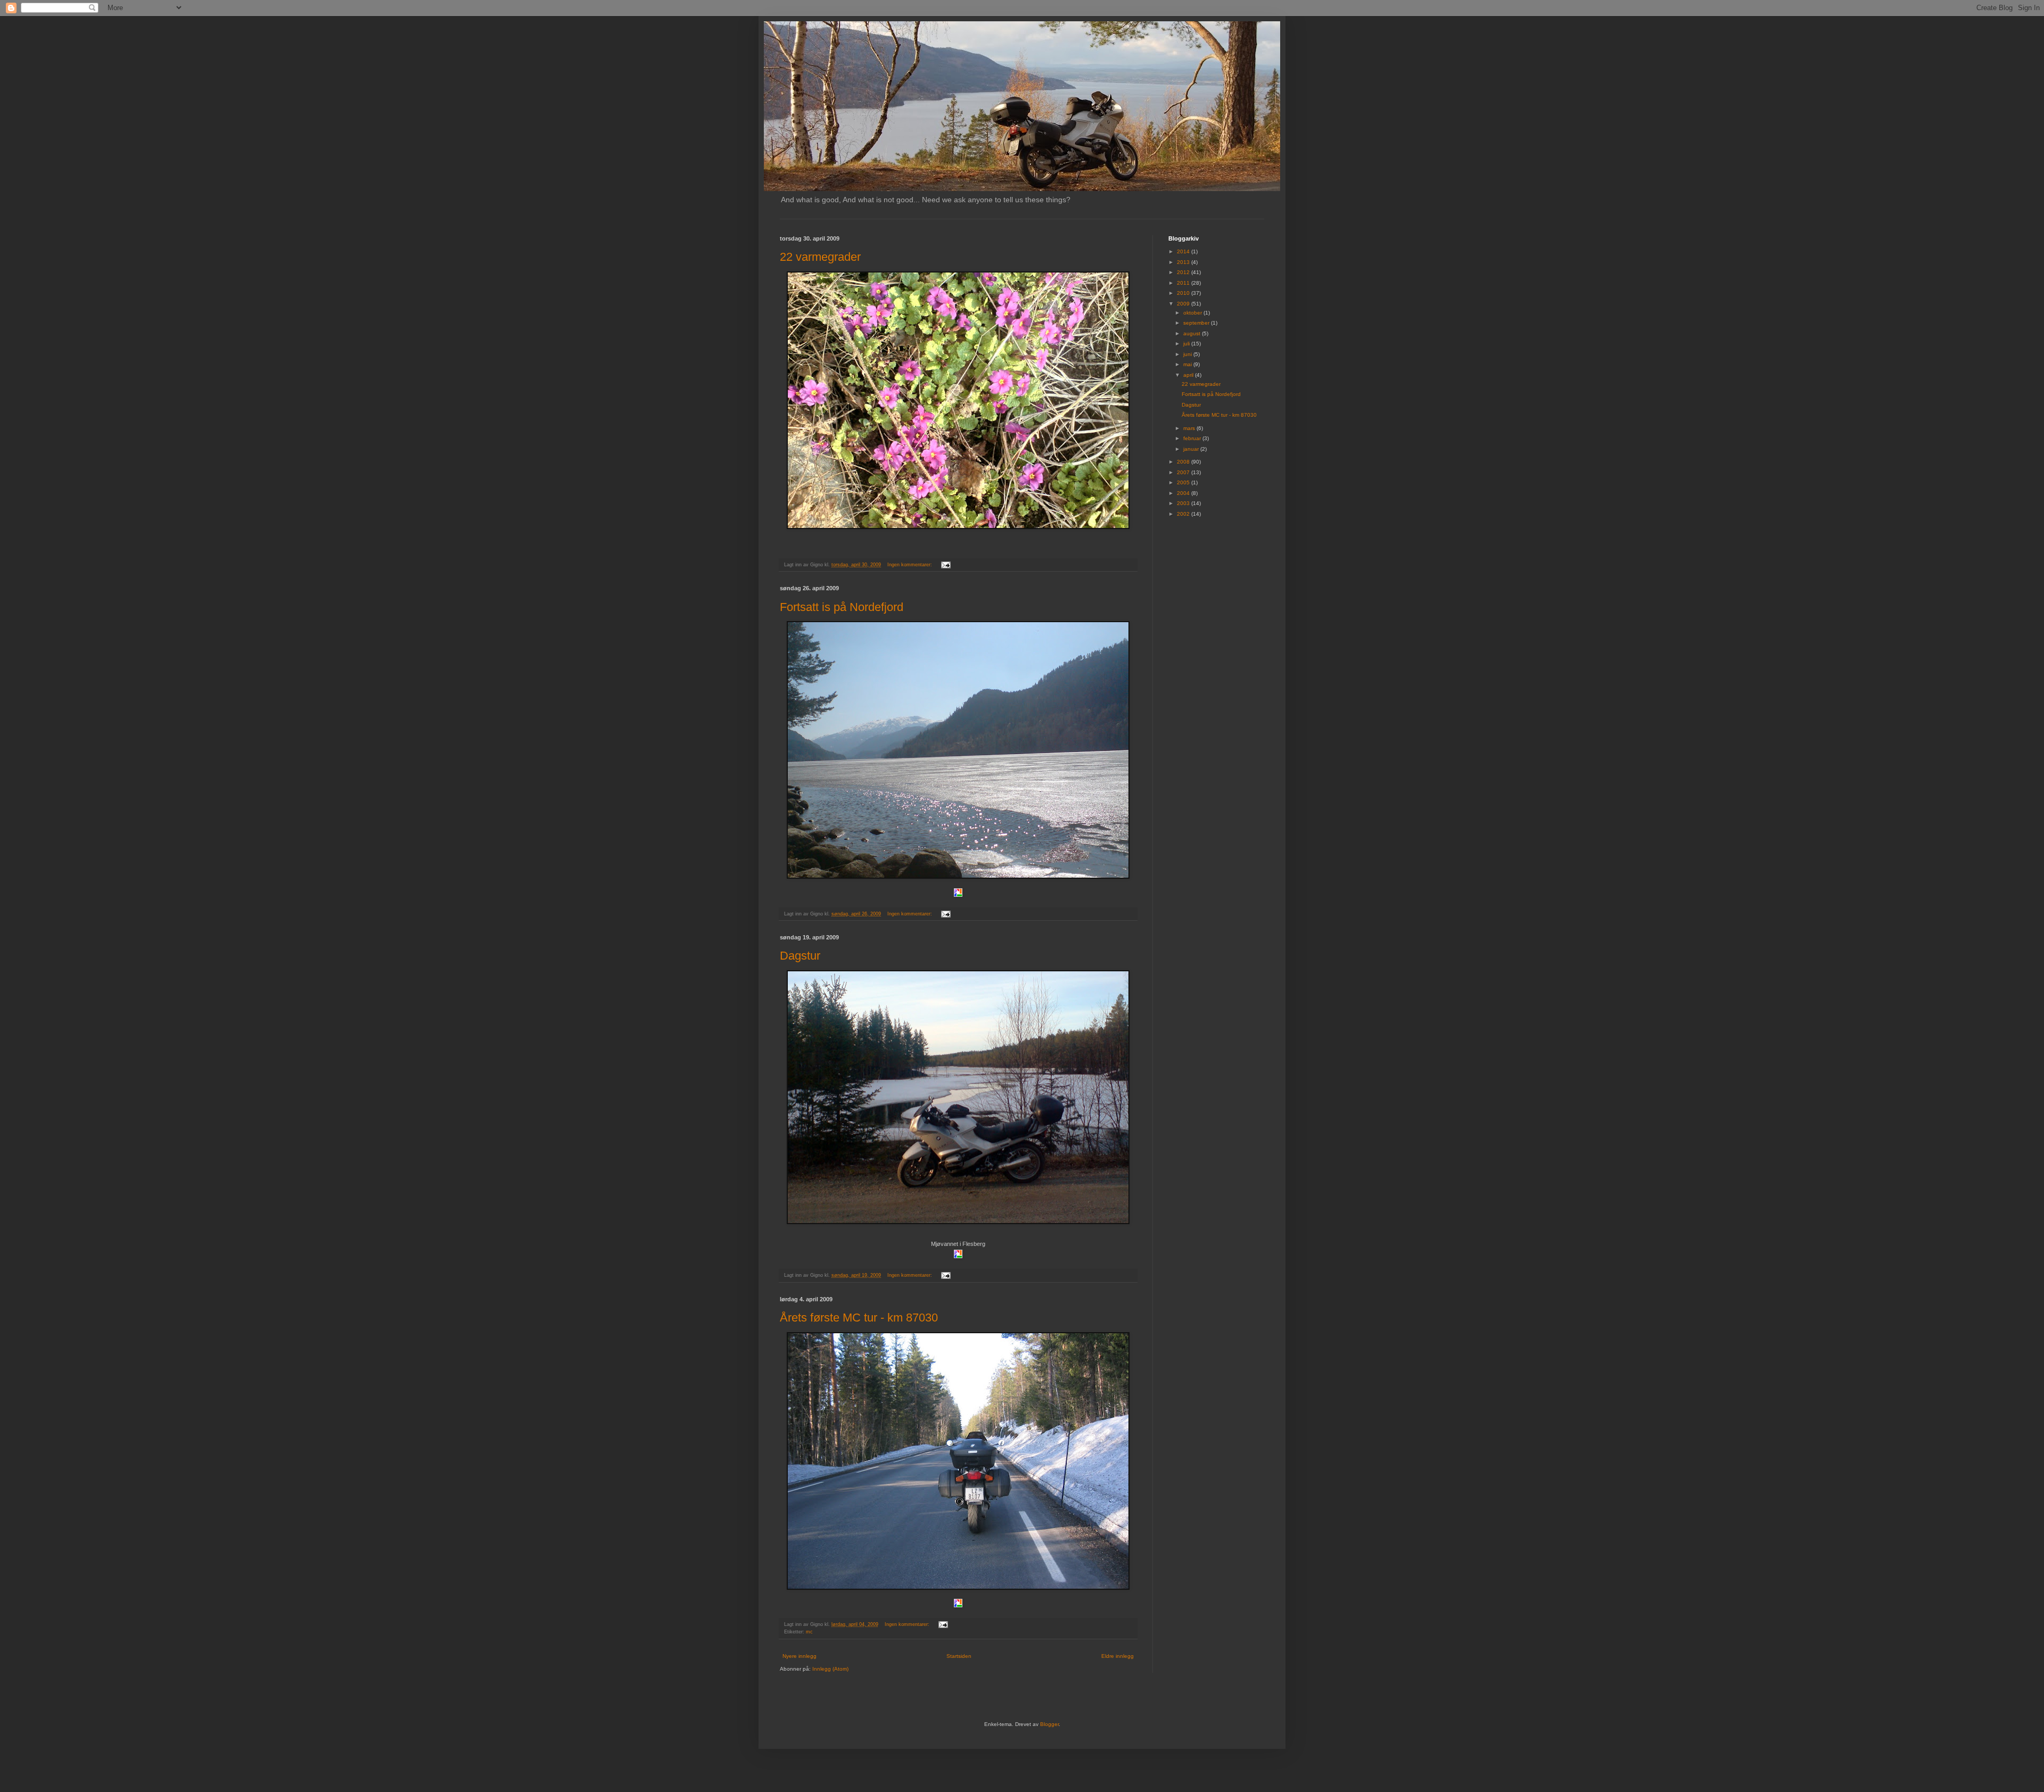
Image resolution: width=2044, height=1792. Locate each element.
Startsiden (959, 1656)
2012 (1184, 272)
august (1193, 333)
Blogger (1049, 1724)
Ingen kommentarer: (910, 565)
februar (1193, 438)
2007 (1184, 472)
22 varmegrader (820, 257)
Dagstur (800, 956)
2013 (1184, 262)
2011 (1184, 283)
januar (1192, 449)
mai (1188, 364)
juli (1187, 344)
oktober (1193, 313)
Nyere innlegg (800, 1656)
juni (1188, 354)
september (1197, 323)
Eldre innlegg (1118, 1656)
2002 (1184, 514)
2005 (1184, 482)
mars (1190, 428)
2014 (1184, 251)
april (1189, 375)
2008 (1184, 462)
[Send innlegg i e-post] (945, 565)
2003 (1184, 503)
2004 (1184, 493)
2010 (1184, 293)
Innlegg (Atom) (830, 1669)
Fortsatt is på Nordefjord (842, 607)
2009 (1184, 304)
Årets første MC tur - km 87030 (859, 1318)
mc (809, 1632)
